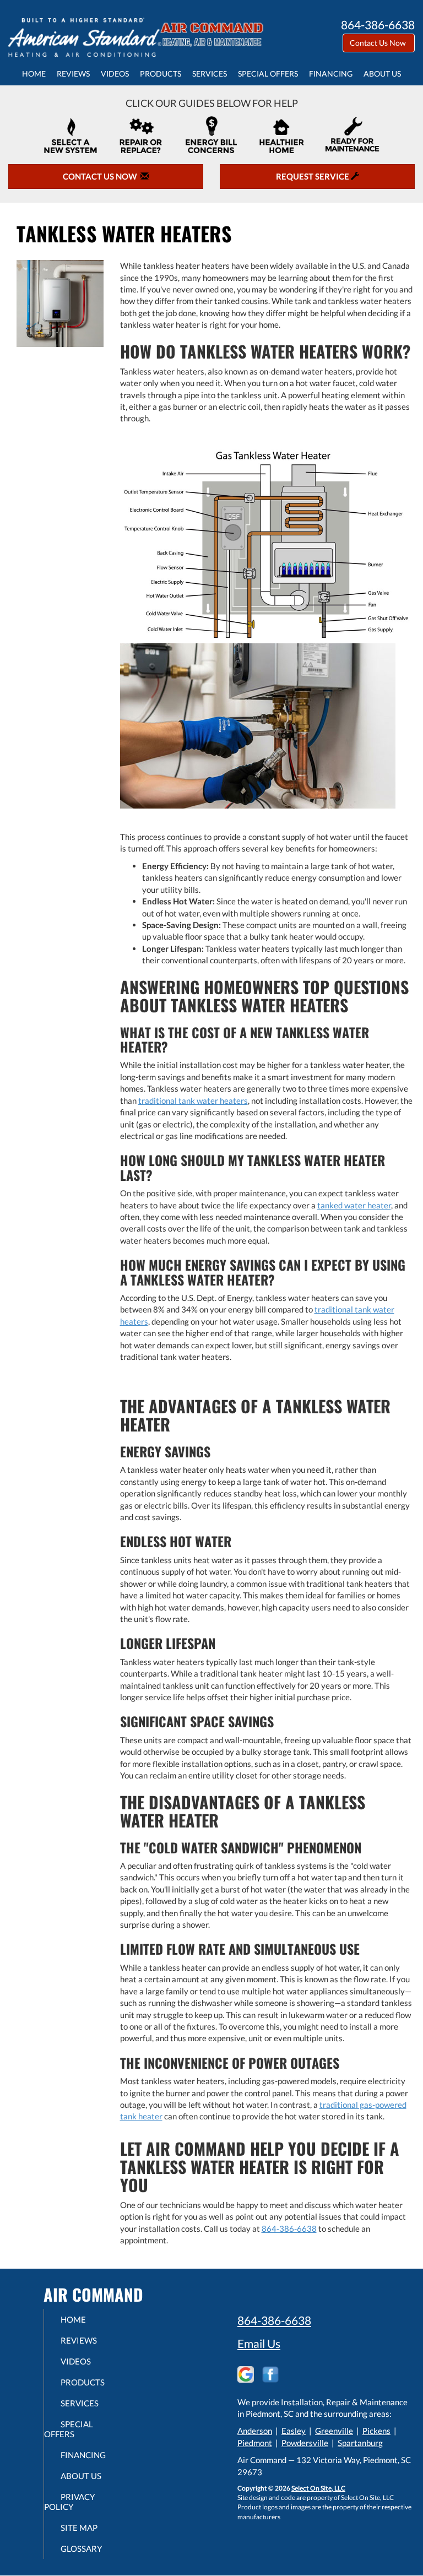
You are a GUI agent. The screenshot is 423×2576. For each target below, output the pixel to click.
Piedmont (255, 2443)
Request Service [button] (313, 176)
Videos (115, 74)
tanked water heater (354, 1205)
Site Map (79, 2528)
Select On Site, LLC (318, 2488)
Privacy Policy (69, 2502)
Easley (294, 2431)
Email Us (259, 2343)
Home (34, 74)
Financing (331, 74)
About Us (382, 74)
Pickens (376, 2431)
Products (161, 74)
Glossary (81, 2548)
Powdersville (305, 2443)
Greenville (334, 2431)
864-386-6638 (289, 2228)
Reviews (73, 74)
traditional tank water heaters (193, 1100)
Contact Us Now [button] (379, 43)
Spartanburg (360, 2443)
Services (210, 74)
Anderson (255, 2431)
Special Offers (268, 74)
